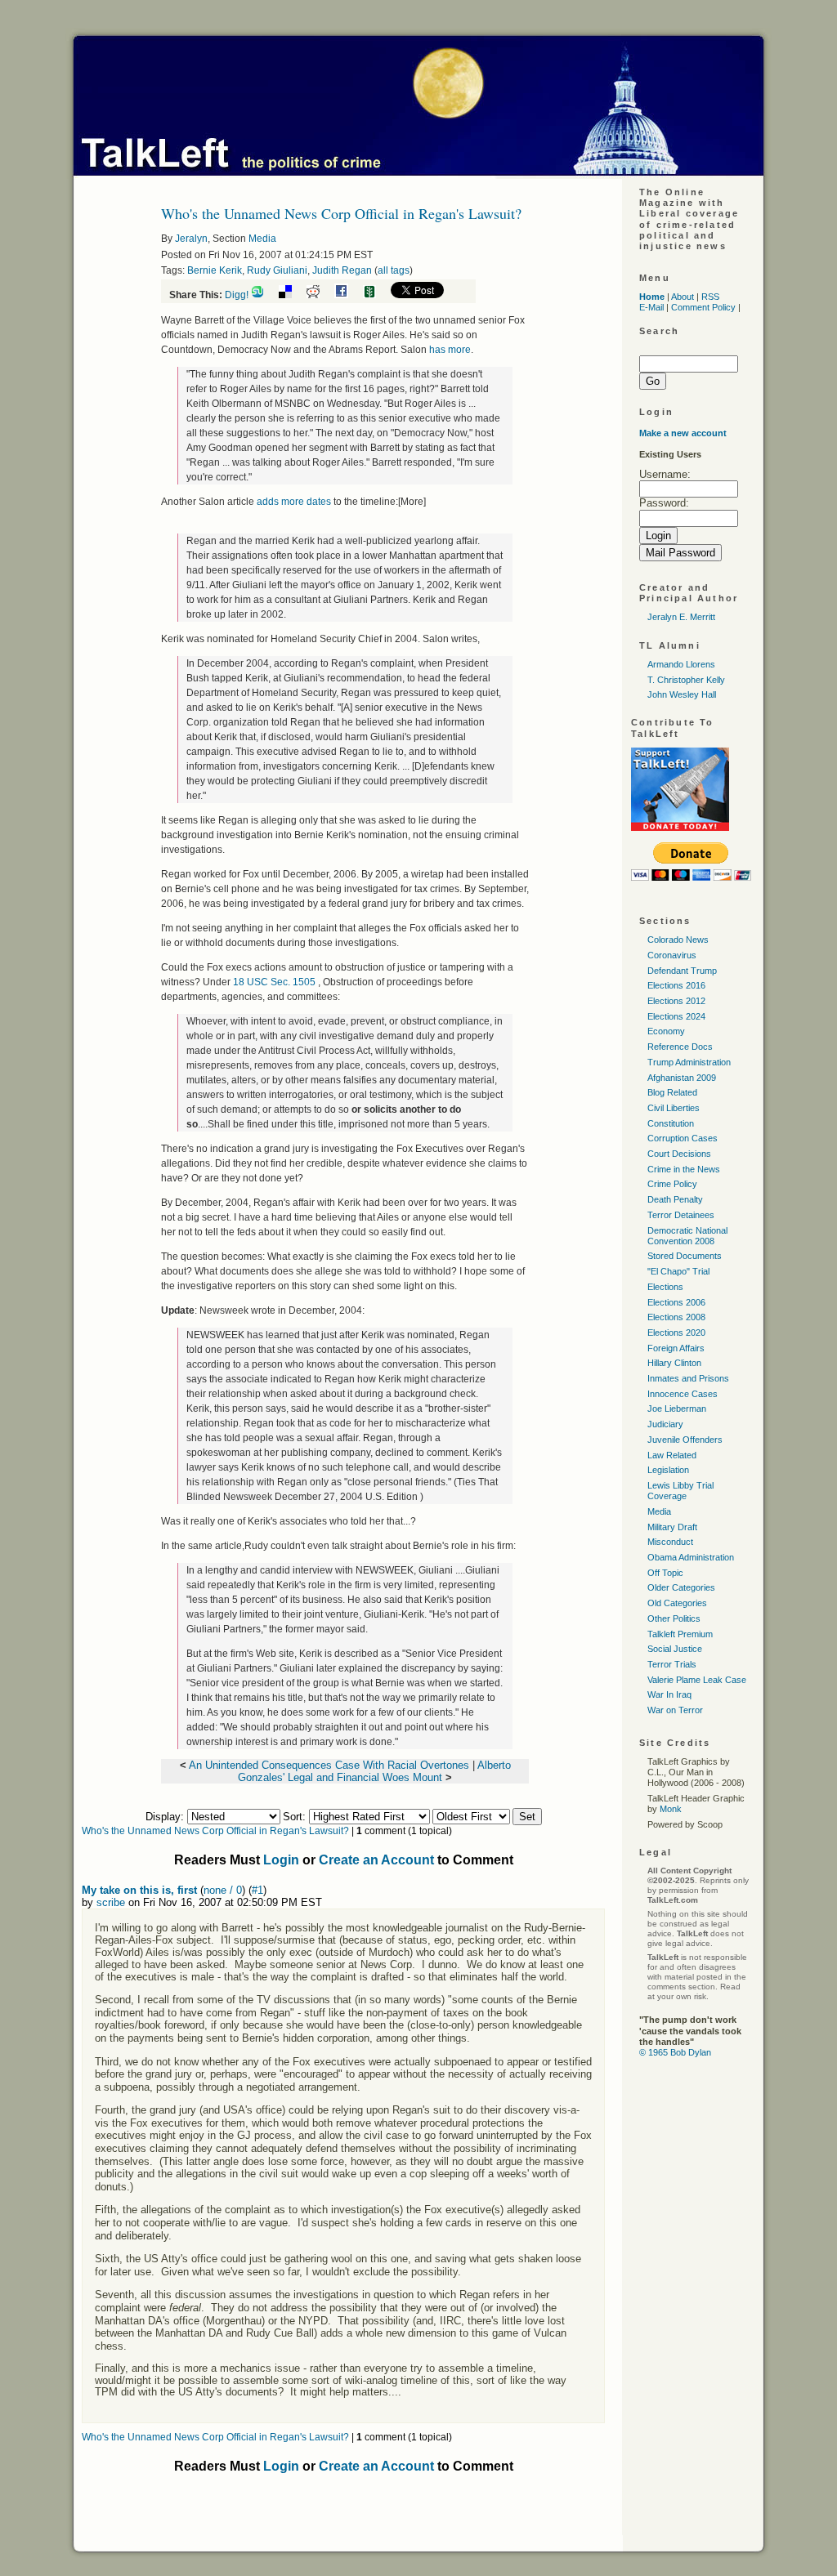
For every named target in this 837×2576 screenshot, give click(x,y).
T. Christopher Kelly (686, 680)
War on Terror (675, 1710)
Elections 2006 (676, 1302)
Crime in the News (684, 1169)
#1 (257, 1890)
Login (281, 1860)
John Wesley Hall (682, 694)
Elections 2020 (676, 1333)
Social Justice (675, 1649)
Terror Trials (672, 1664)
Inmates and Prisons (688, 1378)
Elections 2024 (676, 1016)
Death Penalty (675, 1199)
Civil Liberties (674, 1108)
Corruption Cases (683, 1138)
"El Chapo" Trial (678, 1271)
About (683, 297)
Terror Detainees (681, 1215)
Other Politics (674, 1618)
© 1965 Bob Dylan (675, 2052)
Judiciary (665, 1424)
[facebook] (347, 295)
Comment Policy (703, 307)
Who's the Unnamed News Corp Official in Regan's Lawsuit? (215, 1831)
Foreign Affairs (676, 1348)
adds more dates (294, 502)
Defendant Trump (682, 971)
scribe (111, 1902)
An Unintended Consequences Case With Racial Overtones (329, 1765)
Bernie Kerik (215, 270)
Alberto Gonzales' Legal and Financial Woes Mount (374, 1771)
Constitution (671, 1123)
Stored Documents (685, 1256)
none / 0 (223, 1890)
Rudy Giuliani (277, 270)
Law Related (672, 1455)
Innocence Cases (683, 1394)
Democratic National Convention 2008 (687, 1236)
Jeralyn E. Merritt (681, 617)
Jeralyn (191, 239)
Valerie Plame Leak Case (697, 1680)
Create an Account (376, 1860)
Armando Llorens (681, 664)
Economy (666, 1031)
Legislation (668, 1470)
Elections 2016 (676, 985)
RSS (710, 297)
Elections (665, 1287)
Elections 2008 (676, 1317)
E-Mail (651, 307)
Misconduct (670, 1542)
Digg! (237, 295)
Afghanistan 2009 (682, 1078)
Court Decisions (679, 1154)
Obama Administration (691, 1557)
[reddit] (319, 295)
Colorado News (678, 940)
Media (262, 239)
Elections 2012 (676, 1001)
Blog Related (672, 1092)
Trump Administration (689, 1062)
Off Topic (665, 1573)
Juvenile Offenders (685, 1440)
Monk (671, 1809)
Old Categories (677, 1603)
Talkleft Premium (680, 1634)
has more (450, 350)
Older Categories (681, 1587)
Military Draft (672, 1527)
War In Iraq (669, 1694)
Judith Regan (342, 270)
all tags (394, 270)
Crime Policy (672, 1184)
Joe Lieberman (677, 1409)
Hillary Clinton (674, 1363)
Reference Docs (680, 1047)
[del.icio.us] (291, 295)
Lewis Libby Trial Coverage (680, 1491)
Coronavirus (672, 955)
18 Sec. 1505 (275, 982)
